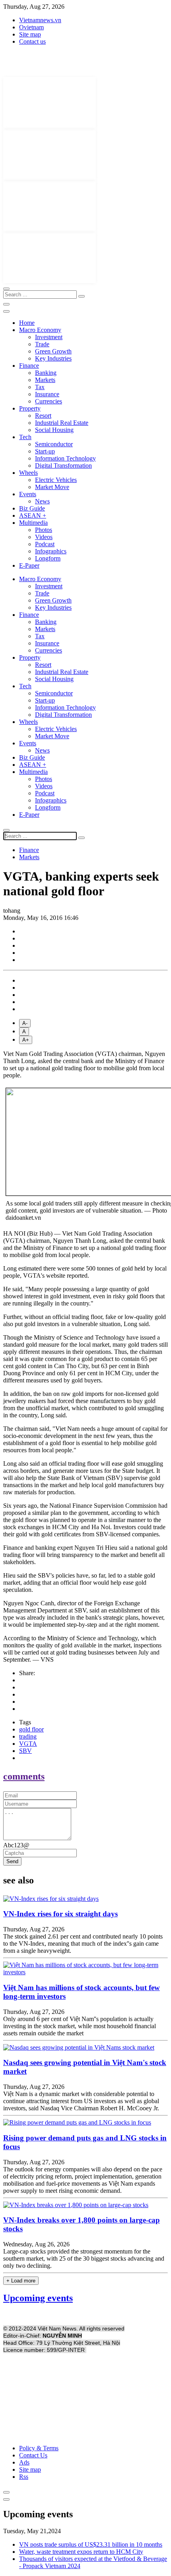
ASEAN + (33, 515)
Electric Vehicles (56, 480)
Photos (44, 530)
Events (28, 494)
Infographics (51, 551)
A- (25, 1023)
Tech (25, 437)
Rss (24, 2477)
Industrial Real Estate (62, 423)
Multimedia (33, 523)
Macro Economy (40, 330)
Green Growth (53, 351)
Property (30, 408)
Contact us (32, 41)
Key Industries (53, 358)
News (42, 501)
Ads (24, 2462)
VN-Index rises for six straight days (60, 1914)
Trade (42, 344)
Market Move (52, 487)
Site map (30, 34)
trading (28, 1736)
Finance (29, 366)
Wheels (28, 473)
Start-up (45, 451)
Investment (49, 337)
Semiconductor (54, 444)
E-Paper (29, 565)
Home (27, 323)
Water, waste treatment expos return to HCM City (81, 2552)
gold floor (31, 1729)
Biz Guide (32, 508)
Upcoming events (38, 2298)
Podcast (45, 544)
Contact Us (33, 2455)
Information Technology (65, 458)
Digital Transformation (63, 465)
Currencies (49, 401)
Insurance (47, 394)
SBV (25, 1751)
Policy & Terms (39, 2448)
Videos (44, 537)
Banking (46, 373)
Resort (43, 416)
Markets (45, 380)
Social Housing (54, 430)
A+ (26, 1040)
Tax (40, 387)
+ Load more (21, 2281)
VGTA (28, 1744)
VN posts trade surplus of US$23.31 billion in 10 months (91, 2544)
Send (12, 1861)
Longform (48, 558)
